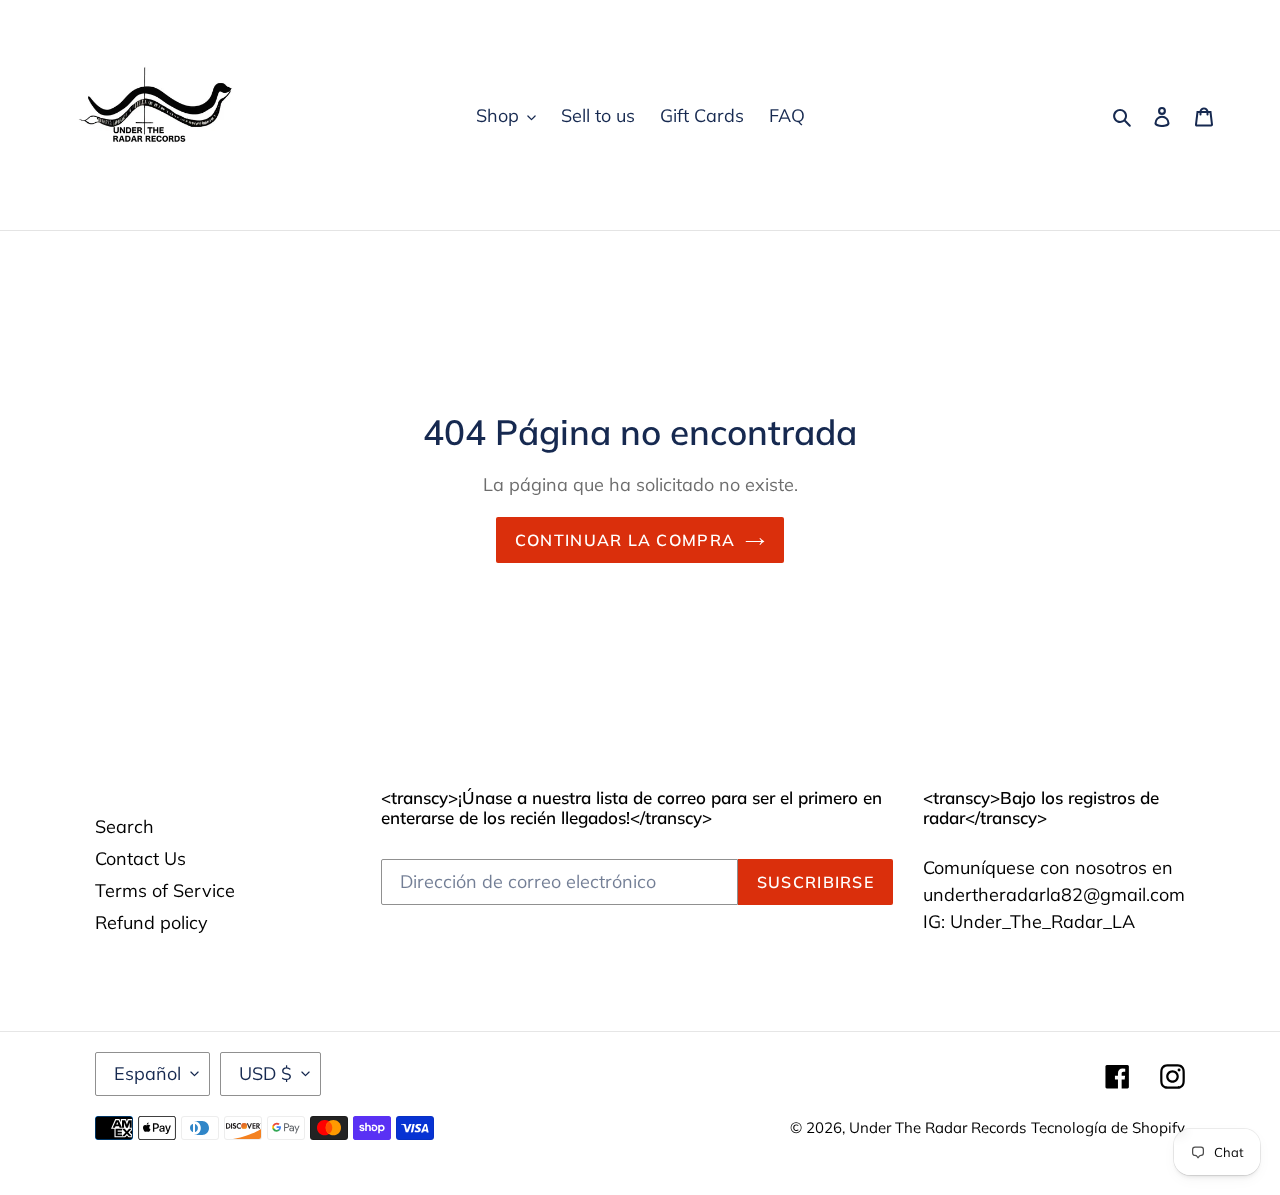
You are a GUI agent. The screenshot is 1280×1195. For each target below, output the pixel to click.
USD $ (265, 1073)
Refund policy (151, 922)
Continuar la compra (625, 540)
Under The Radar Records (937, 1127)
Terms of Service (165, 890)
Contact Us (140, 858)
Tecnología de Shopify (1108, 1127)
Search (124, 826)
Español (147, 1073)
